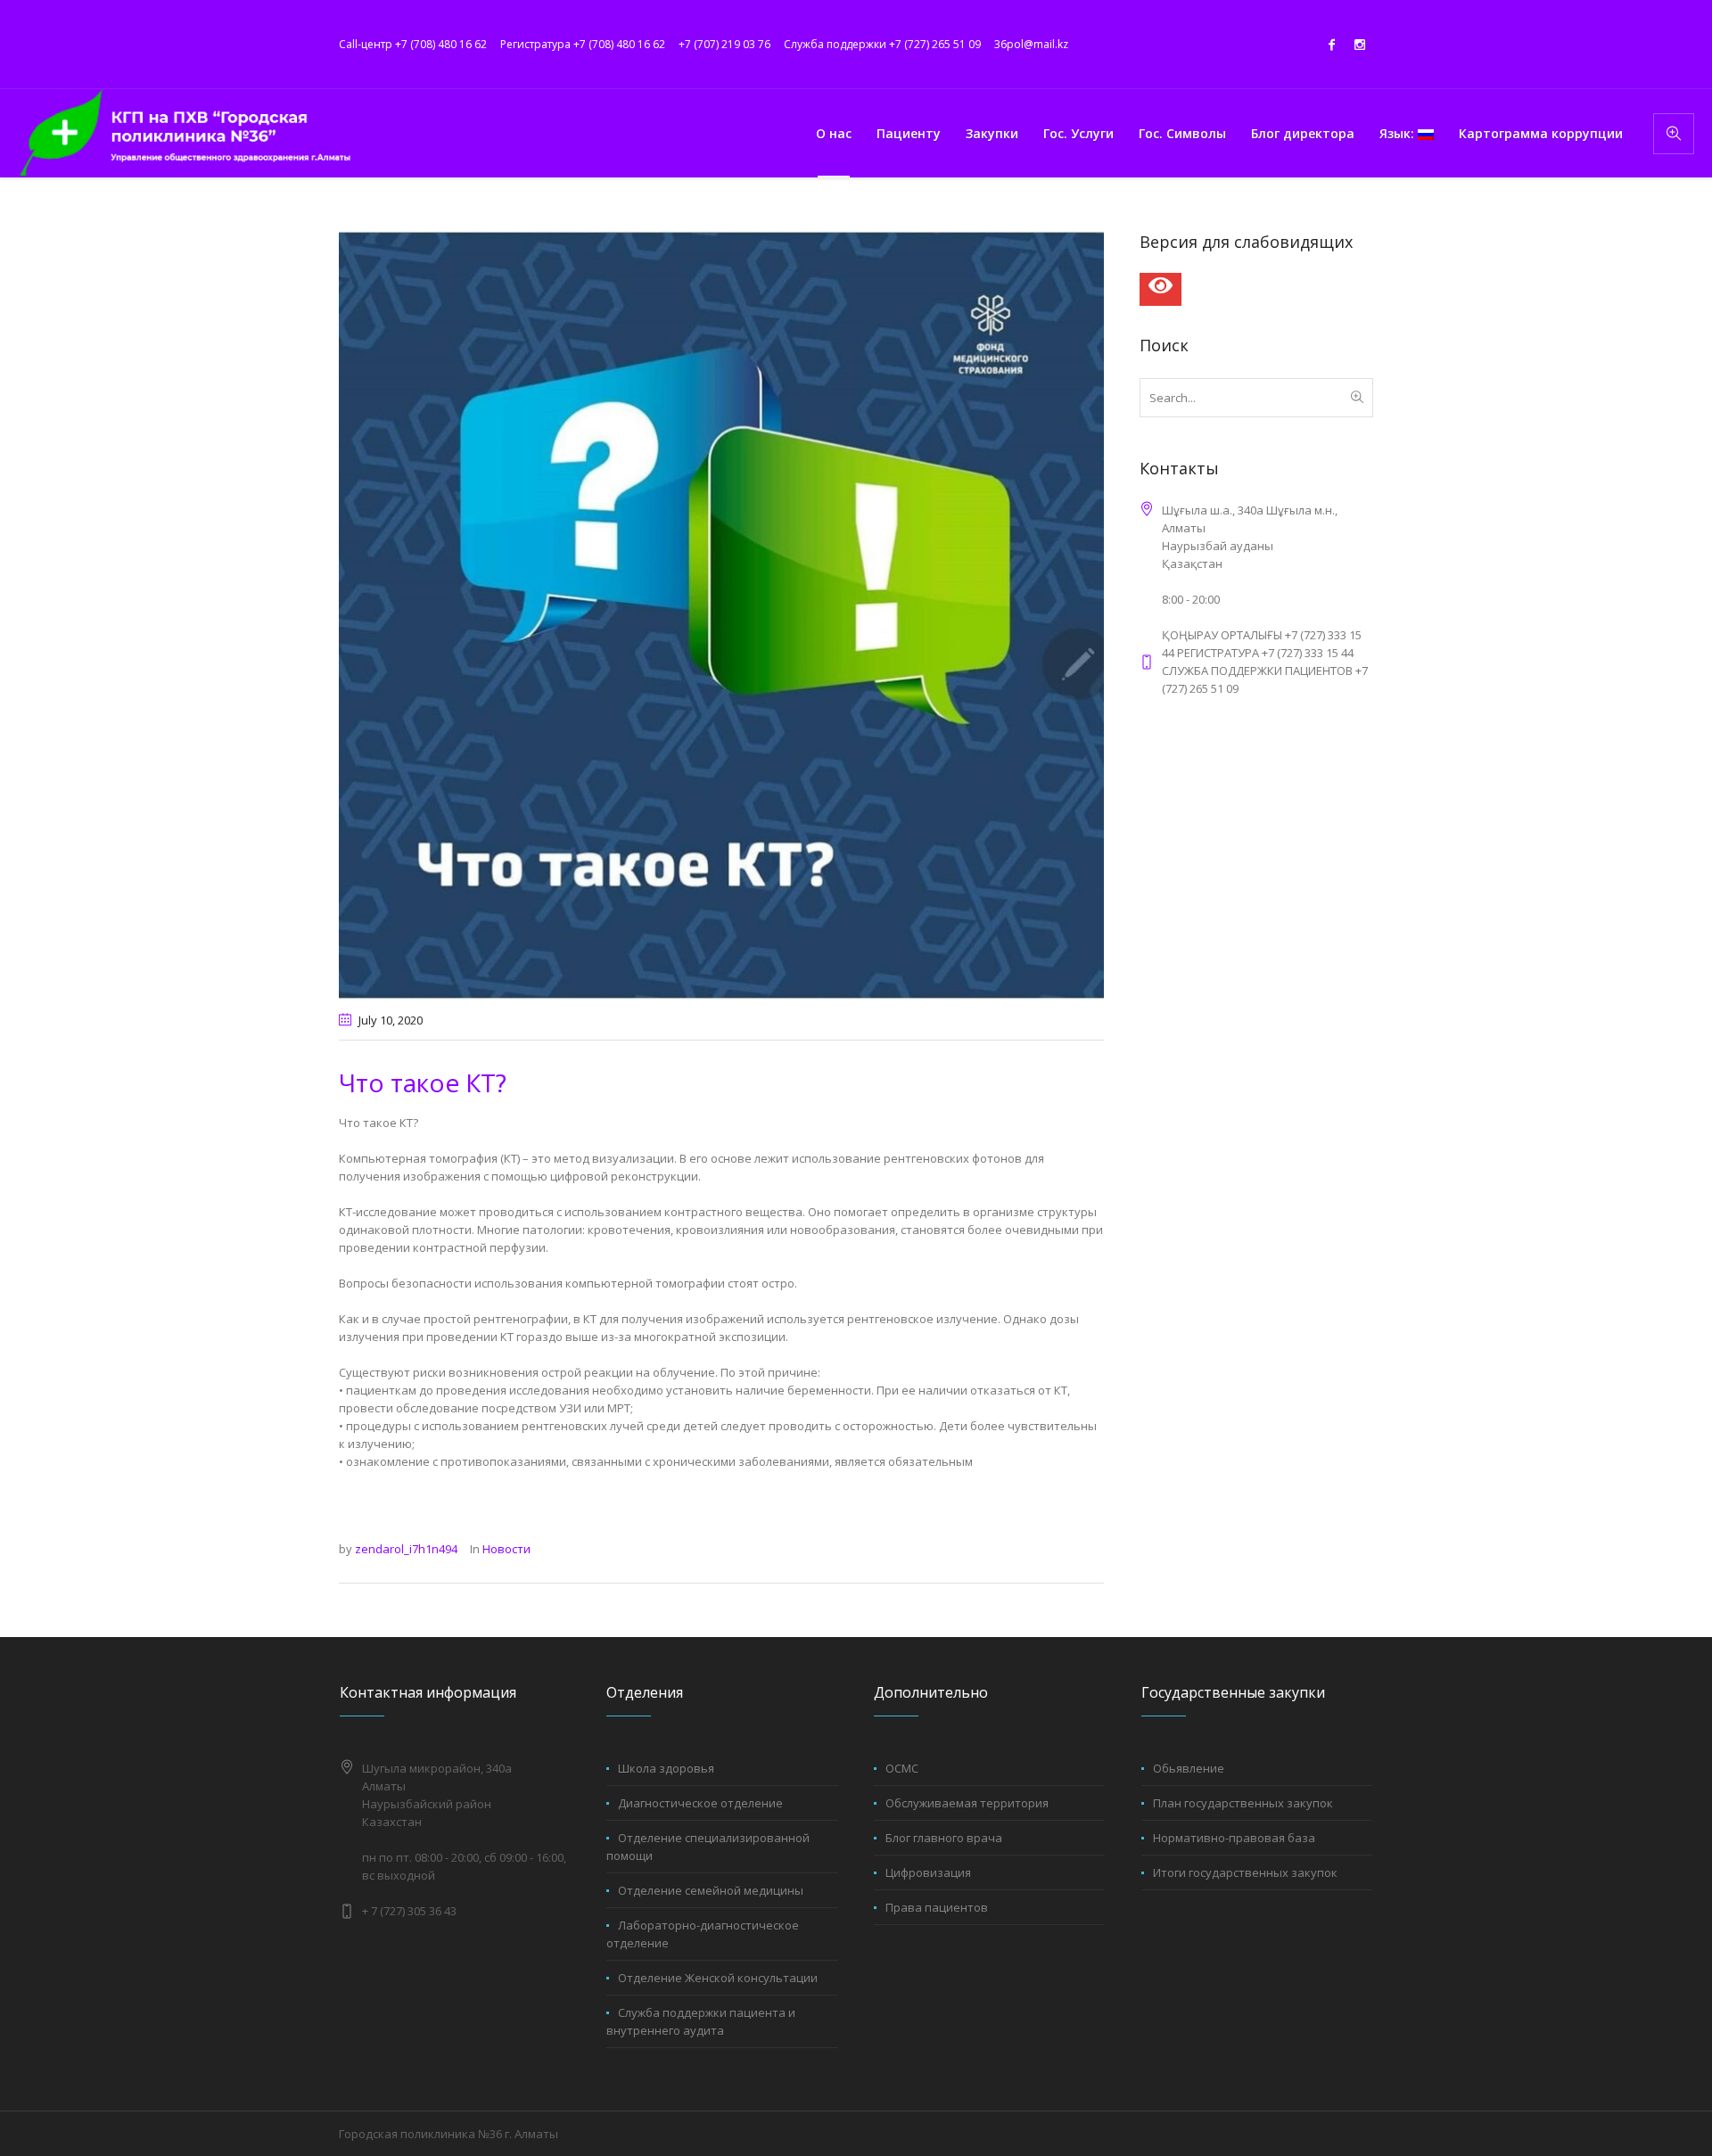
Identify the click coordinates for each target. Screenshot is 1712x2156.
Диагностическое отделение (700, 1803)
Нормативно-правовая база (1234, 1838)
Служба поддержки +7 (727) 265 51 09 (882, 44)
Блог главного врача (944, 1838)
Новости (506, 1549)
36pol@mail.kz (1031, 44)
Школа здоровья (666, 1768)
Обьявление (1189, 1768)
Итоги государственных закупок (1245, 1872)
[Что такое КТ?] (721, 614)
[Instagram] (1360, 45)
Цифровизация (928, 1872)
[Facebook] (1331, 45)
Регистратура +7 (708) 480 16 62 (583, 44)
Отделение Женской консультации (718, 1978)
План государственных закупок (1243, 1803)
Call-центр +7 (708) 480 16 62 (413, 44)
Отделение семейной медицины (711, 1890)
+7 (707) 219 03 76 (724, 44)
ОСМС (902, 1768)
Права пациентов (937, 1907)
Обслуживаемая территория (967, 1803)
